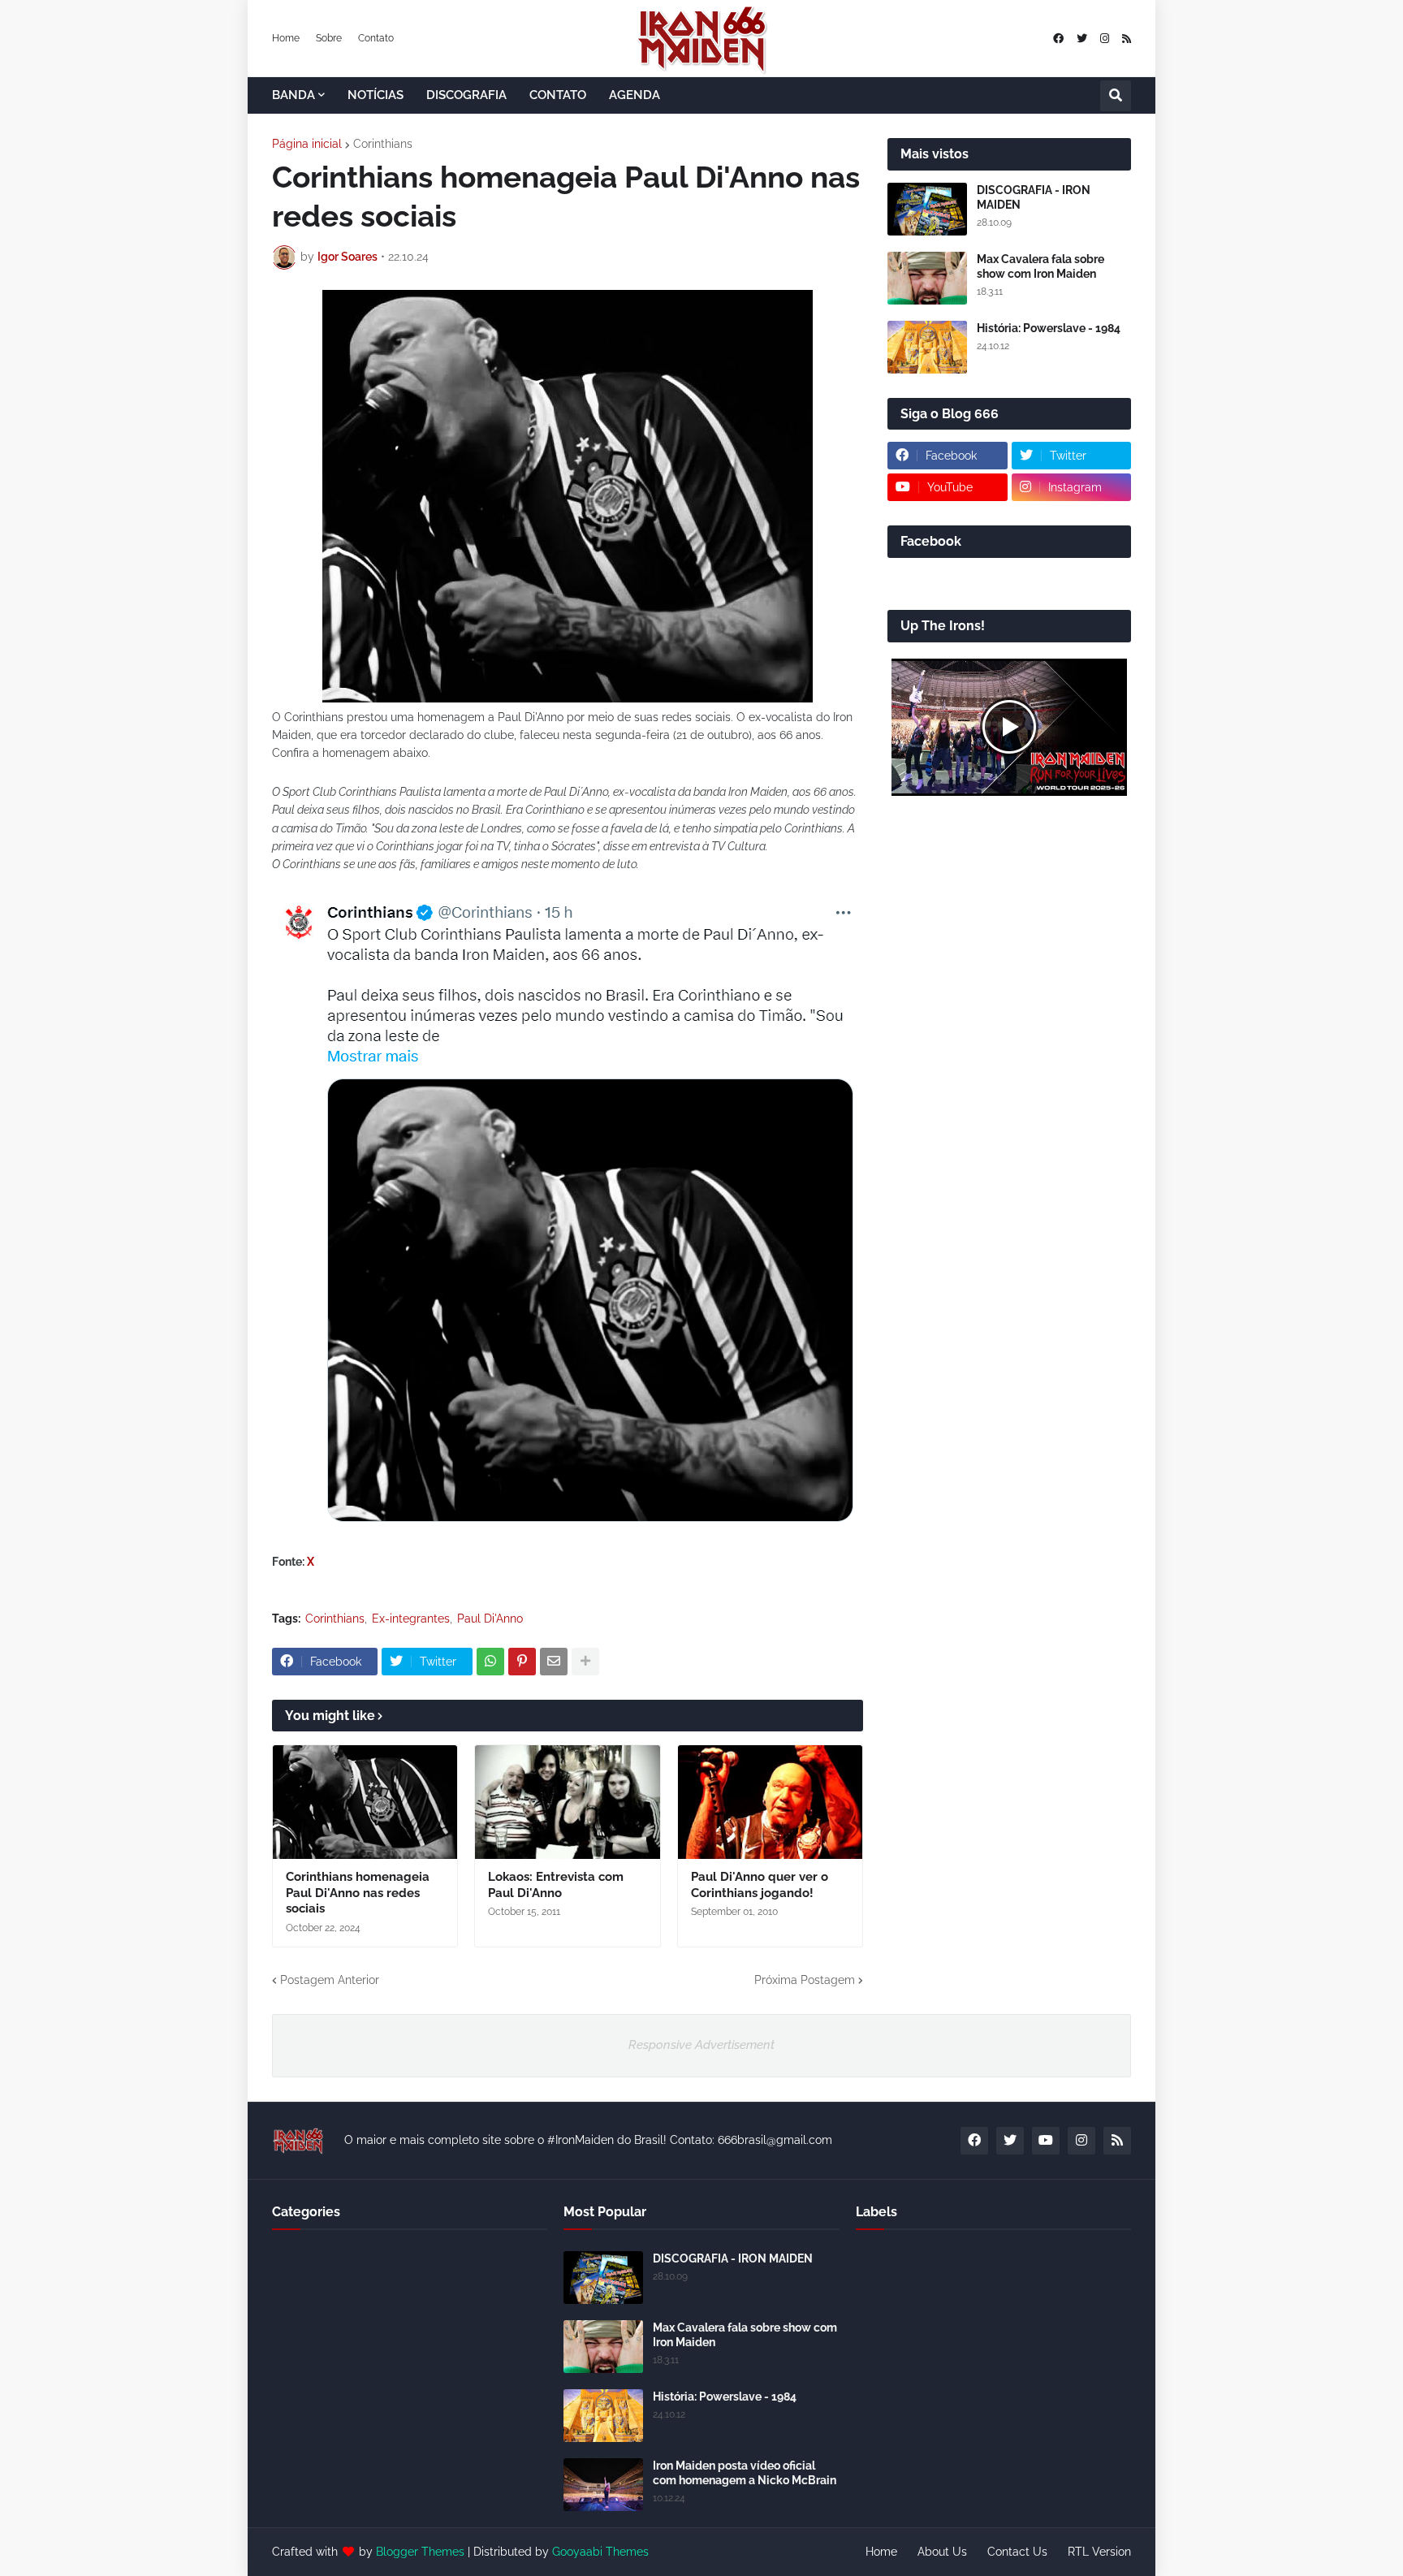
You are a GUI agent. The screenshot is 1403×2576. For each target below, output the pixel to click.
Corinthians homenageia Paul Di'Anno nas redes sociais (358, 1893)
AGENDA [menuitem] (635, 95)
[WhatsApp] (490, 1662)
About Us (942, 2552)
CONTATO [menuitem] (558, 95)
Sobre (329, 38)
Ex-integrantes (411, 1619)
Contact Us (1017, 2552)
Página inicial (307, 144)
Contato (376, 38)
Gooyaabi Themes (600, 2552)
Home (286, 38)
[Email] (554, 1662)
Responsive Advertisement (701, 2045)
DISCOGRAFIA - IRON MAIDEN (1034, 197)
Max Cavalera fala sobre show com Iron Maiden (1040, 266)
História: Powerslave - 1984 (1049, 328)
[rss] (1127, 39)
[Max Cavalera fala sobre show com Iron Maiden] (927, 278)
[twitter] (1082, 39)
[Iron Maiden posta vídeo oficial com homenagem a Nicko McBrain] (603, 2485)
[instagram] (1105, 39)
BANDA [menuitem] (294, 95)
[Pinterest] (522, 1662)
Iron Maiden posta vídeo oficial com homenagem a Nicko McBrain (745, 2473)
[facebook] (1058, 39)
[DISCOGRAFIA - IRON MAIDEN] (927, 209)
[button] (1116, 96)
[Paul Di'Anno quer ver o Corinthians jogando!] (770, 1802)
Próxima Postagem (805, 1980)
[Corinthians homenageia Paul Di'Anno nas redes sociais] (365, 1802)
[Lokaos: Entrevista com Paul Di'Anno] (567, 1802)
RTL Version (1099, 2552)
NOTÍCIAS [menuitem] (376, 95)
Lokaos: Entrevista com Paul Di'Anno (556, 1885)
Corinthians (383, 144)
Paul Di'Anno (490, 1619)
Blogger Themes (420, 2552)
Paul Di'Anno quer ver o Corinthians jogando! (760, 1885)
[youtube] (1046, 2141)
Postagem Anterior (330, 1980)
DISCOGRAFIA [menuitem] (466, 95)
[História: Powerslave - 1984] (927, 347)
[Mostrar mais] (585, 1662)
